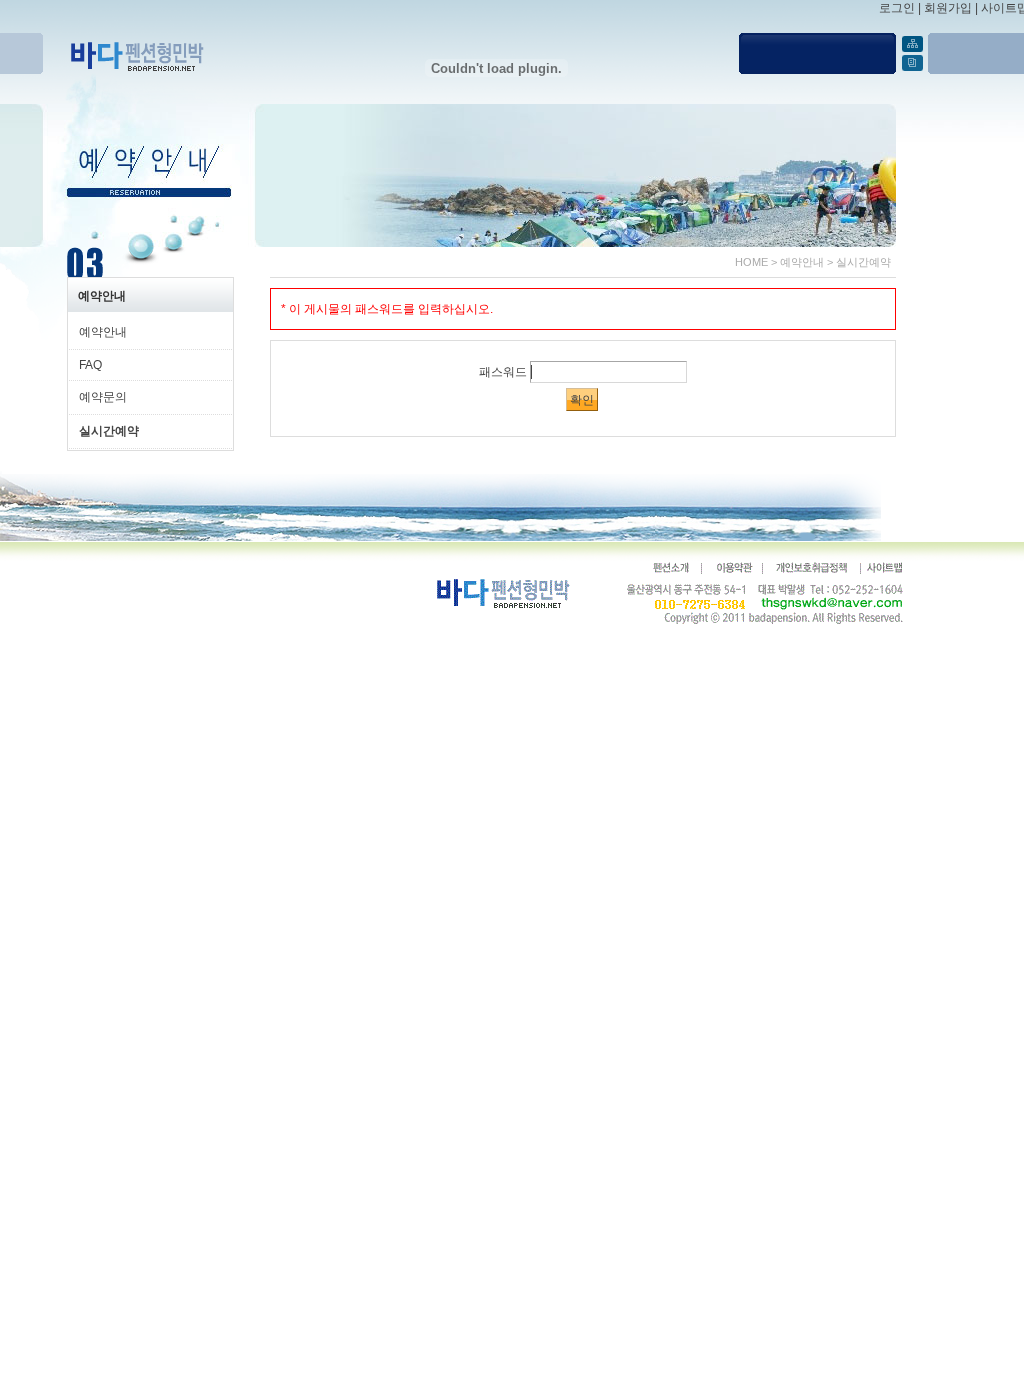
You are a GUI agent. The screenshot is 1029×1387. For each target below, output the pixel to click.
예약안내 (802, 262)
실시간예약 (863, 262)
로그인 (897, 8)
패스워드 (503, 372)
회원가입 (948, 8)
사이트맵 (1005, 8)
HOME (751, 262)
